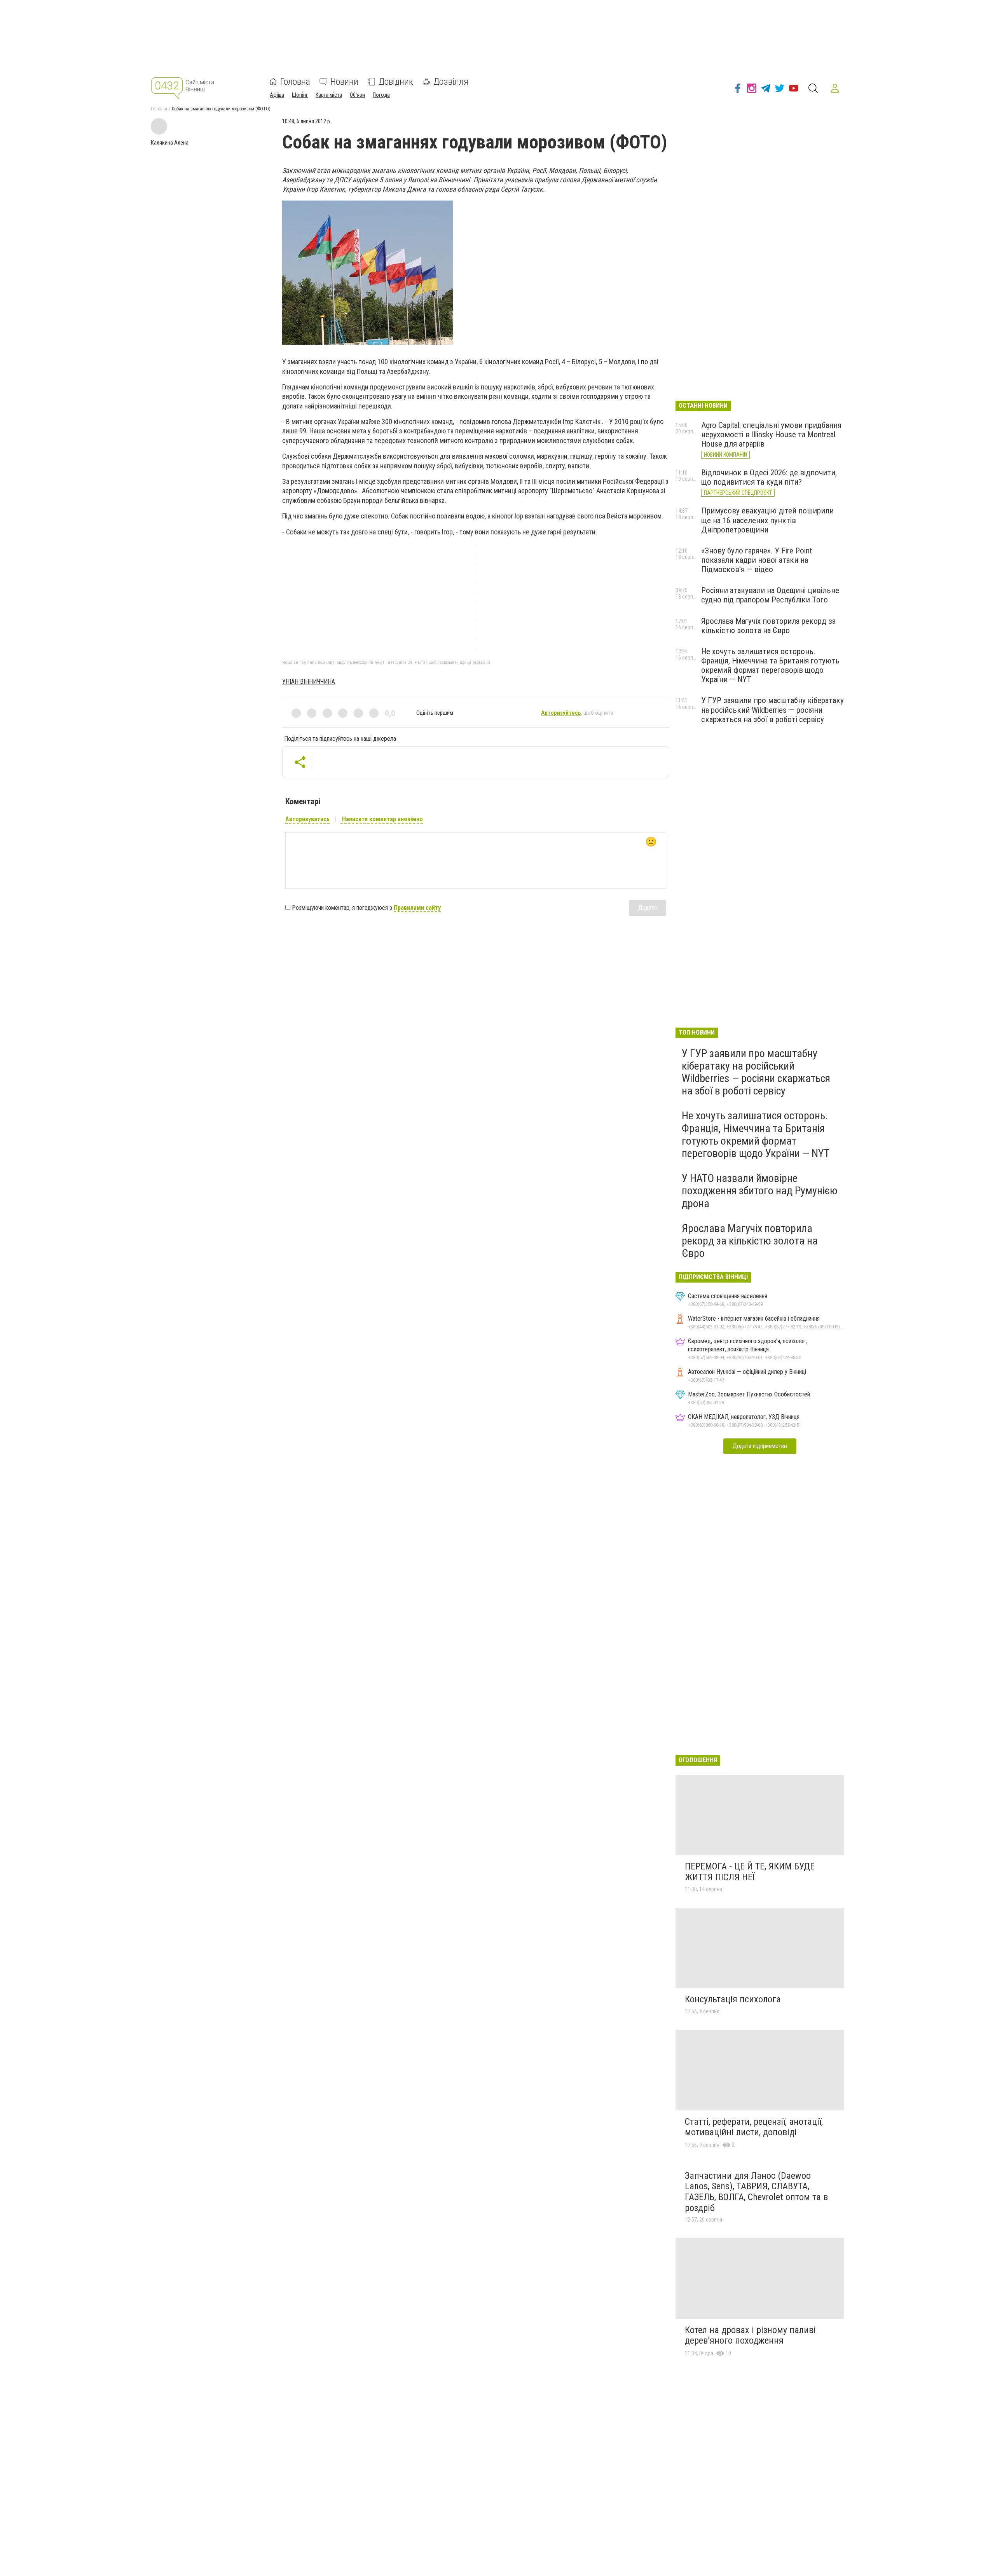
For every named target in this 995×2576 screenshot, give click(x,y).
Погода (381, 95)
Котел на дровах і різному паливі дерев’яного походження (750, 2335)
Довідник (396, 82)
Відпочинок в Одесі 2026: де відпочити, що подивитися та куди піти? (769, 477)
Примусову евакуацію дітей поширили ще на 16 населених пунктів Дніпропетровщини (767, 520)
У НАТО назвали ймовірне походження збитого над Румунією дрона (760, 1191)
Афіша (277, 95)
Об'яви (357, 95)
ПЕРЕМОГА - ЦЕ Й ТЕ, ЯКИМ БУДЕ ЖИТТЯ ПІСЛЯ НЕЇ (750, 1872)
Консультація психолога (733, 1999)
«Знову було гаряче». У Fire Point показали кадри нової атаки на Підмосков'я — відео (757, 560)
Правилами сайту (417, 908)
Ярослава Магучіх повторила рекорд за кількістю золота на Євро (768, 626)
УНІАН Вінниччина (309, 682)
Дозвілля (451, 82)
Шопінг (300, 95)
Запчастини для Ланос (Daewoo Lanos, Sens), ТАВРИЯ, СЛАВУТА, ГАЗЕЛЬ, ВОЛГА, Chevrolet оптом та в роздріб (756, 2192)
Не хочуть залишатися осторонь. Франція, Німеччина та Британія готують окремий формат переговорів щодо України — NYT (770, 665)
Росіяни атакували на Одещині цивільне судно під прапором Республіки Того (770, 595)
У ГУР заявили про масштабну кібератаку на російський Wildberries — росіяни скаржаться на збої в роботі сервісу (772, 710)
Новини (344, 82)
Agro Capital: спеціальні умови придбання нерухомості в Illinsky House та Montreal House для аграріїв (771, 435)
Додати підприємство (760, 1446)
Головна (295, 82)
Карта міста (329, 95)
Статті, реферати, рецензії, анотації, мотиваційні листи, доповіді (754, 2127)
